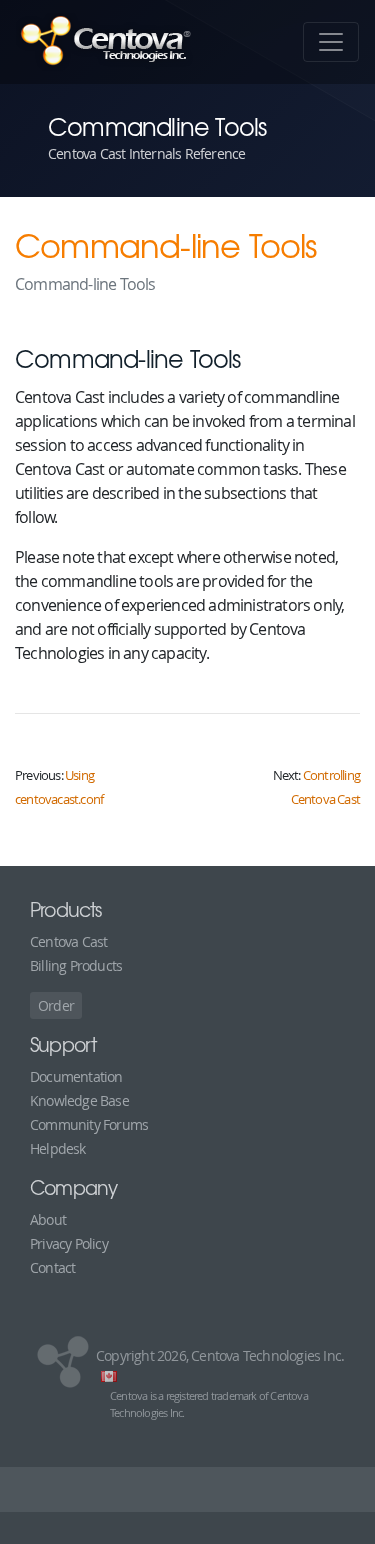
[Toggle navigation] (331, 42)
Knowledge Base (79, 1100)
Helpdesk (58, 1148)
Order (56, 1005)
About (48, 1219)
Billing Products (76, 965)
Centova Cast (68, 941)
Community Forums (89, 1124)
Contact (52, 1267)
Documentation (76, 1076)
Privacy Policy (69, 1243)
